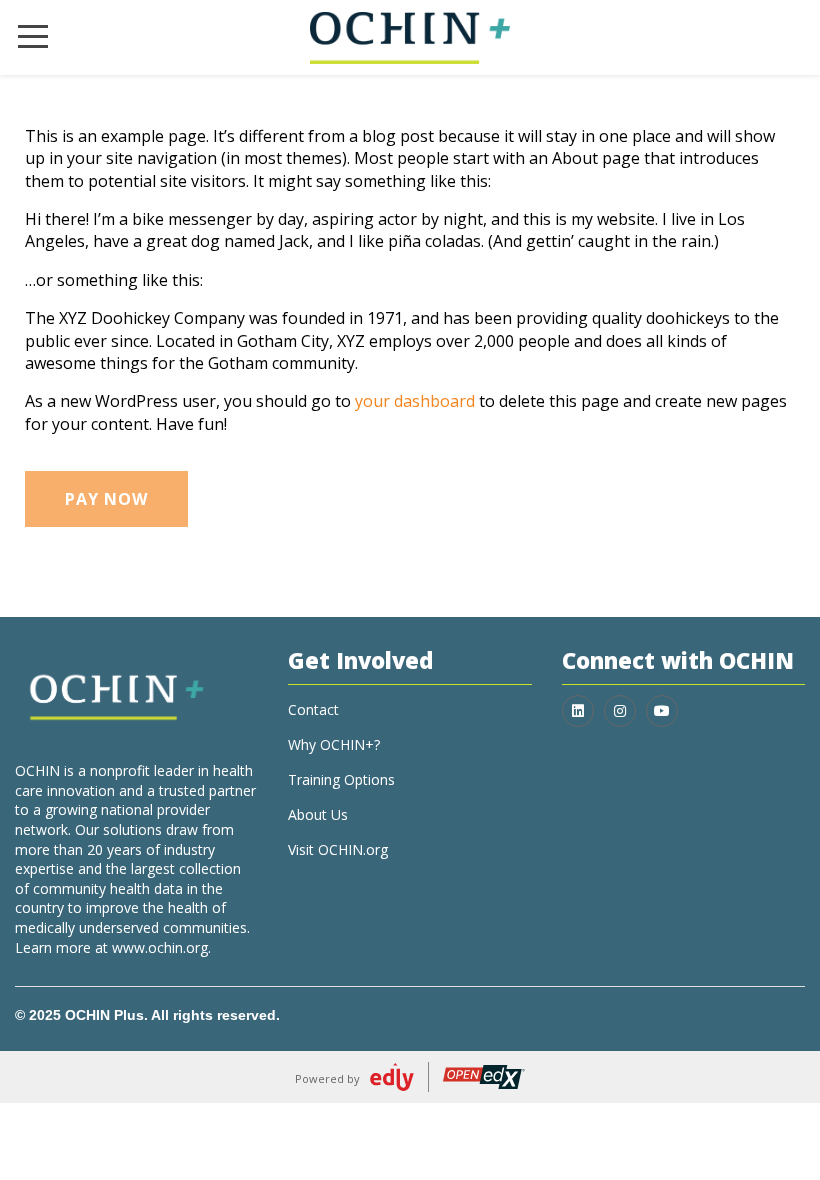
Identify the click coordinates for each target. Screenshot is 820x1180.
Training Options (341, 779)
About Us (318, 814)
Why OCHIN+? (334, 744)
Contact (313, 709)
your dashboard (415, 401)
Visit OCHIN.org (338, 849)
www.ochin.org (160, 947)
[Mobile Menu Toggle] (33, 37)
